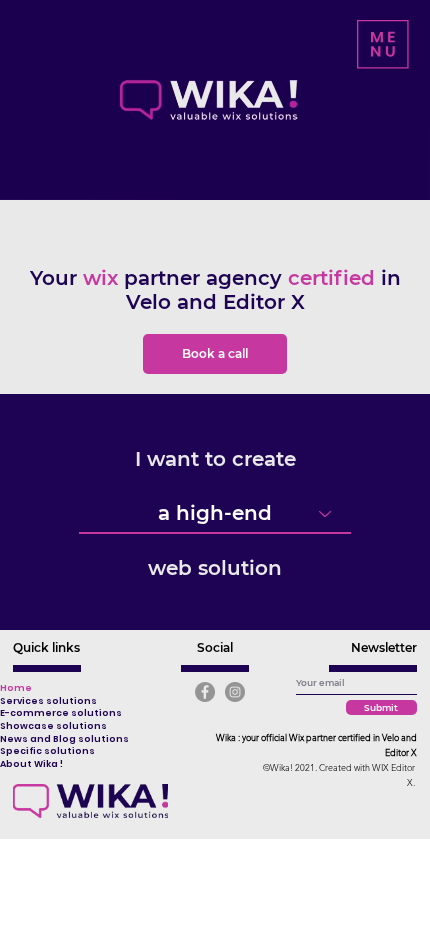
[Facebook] (205, 692)
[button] (383, 44)
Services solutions (48, 701)
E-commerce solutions (61, 713)
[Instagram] (235, 692)
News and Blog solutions (64, 739)
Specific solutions (47, 751)
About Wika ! (31, 764)
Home (16, 688)
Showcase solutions (53, 726)
